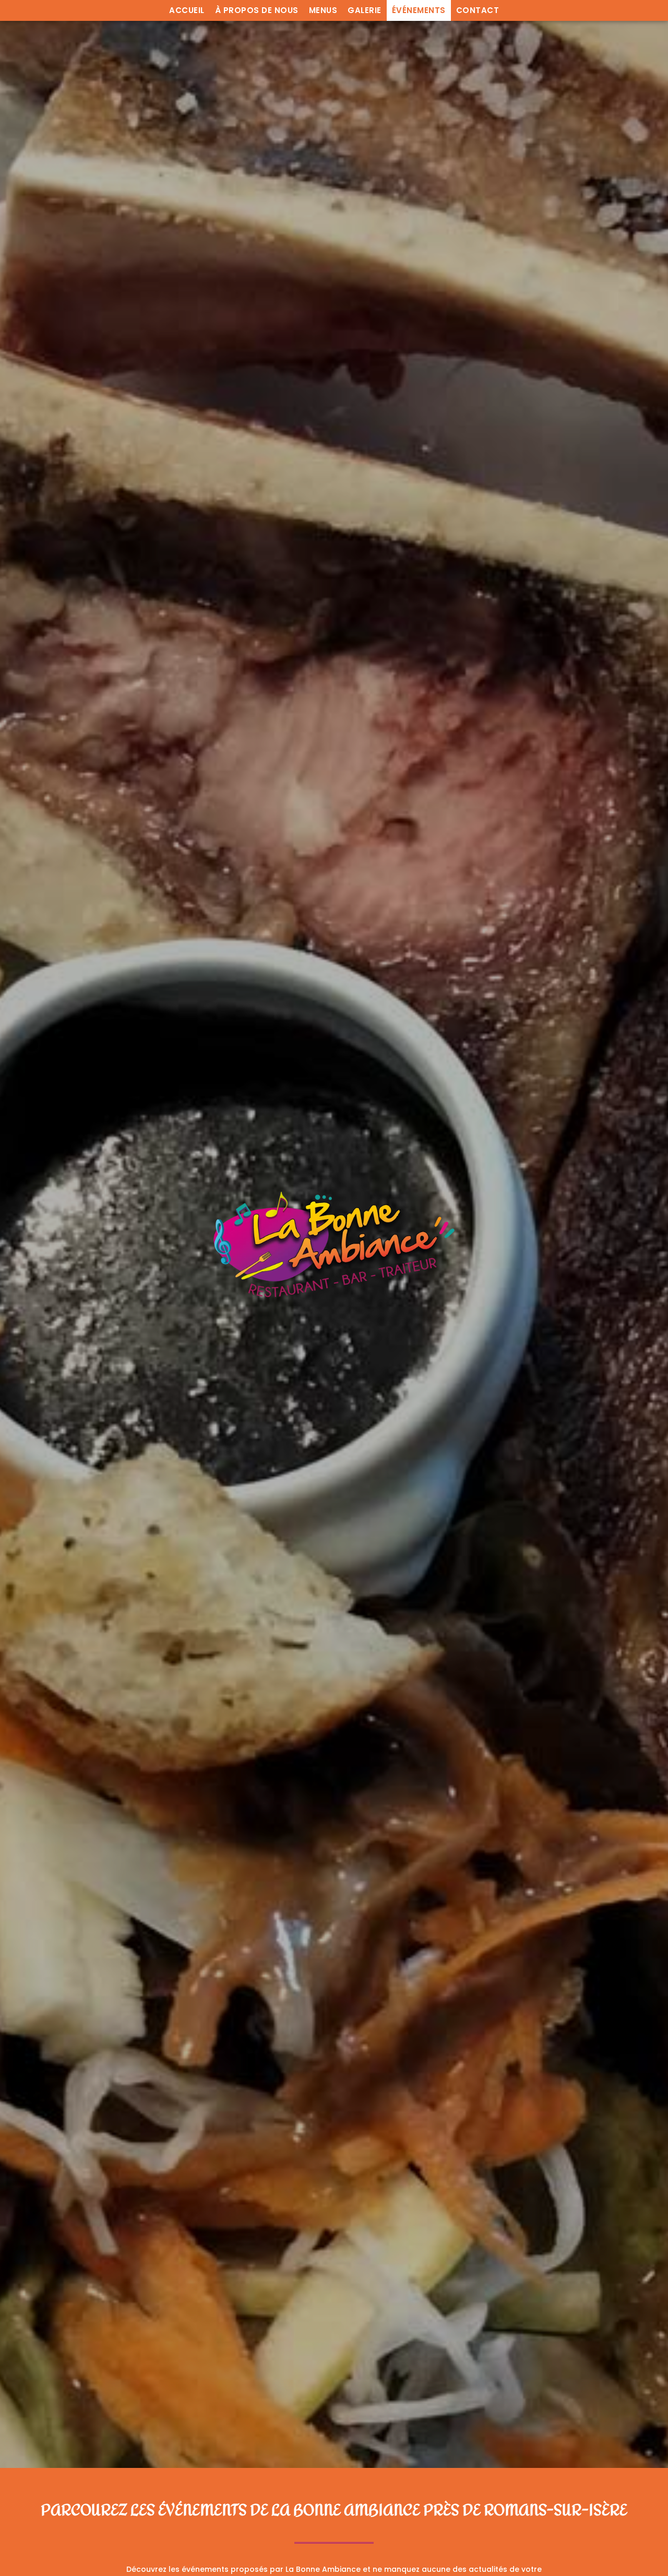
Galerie (365, 10)
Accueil (187, 10)
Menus (323, 10)
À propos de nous (257, 10)
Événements (419, 10)
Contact (478, 10)
